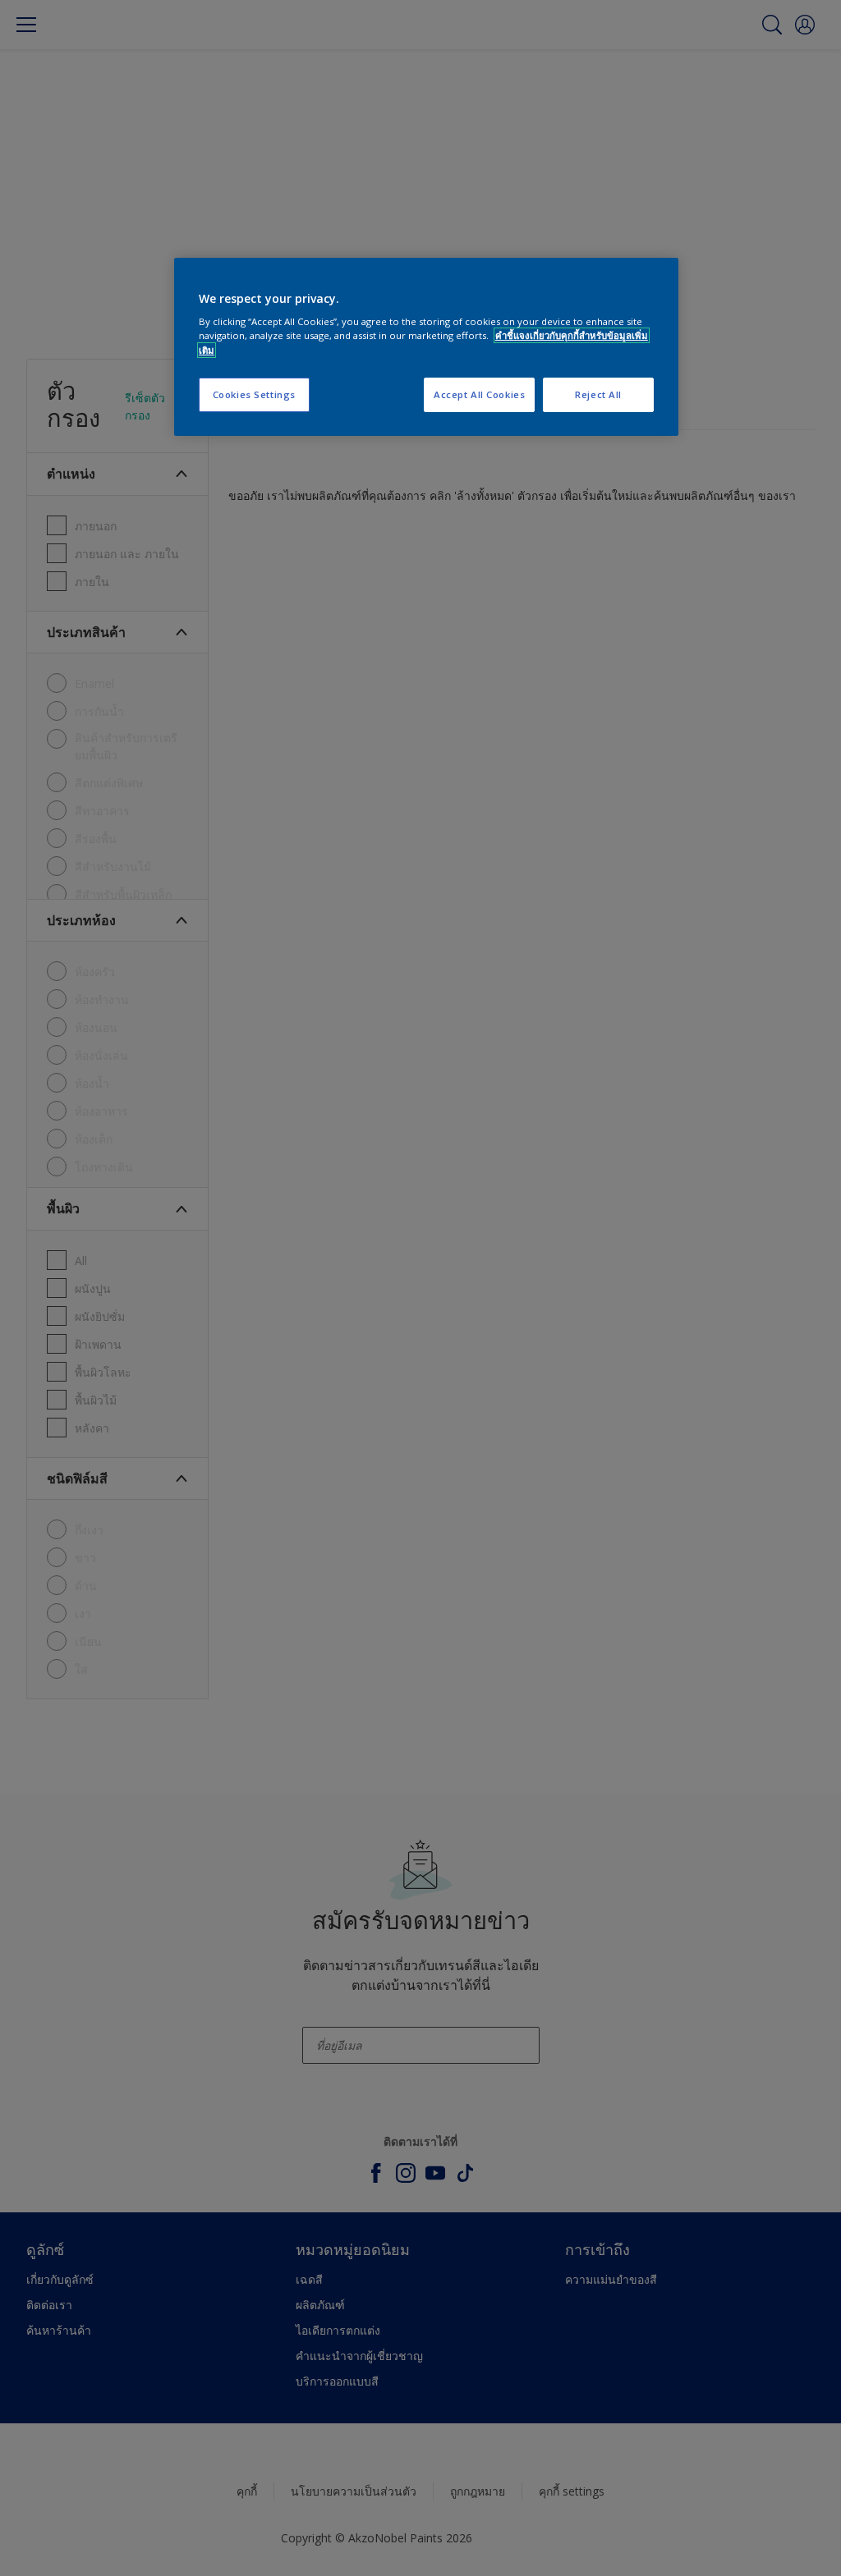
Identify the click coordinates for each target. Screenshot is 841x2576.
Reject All (598, 394)
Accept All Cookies (479, 394)
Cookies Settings (254, 394)
